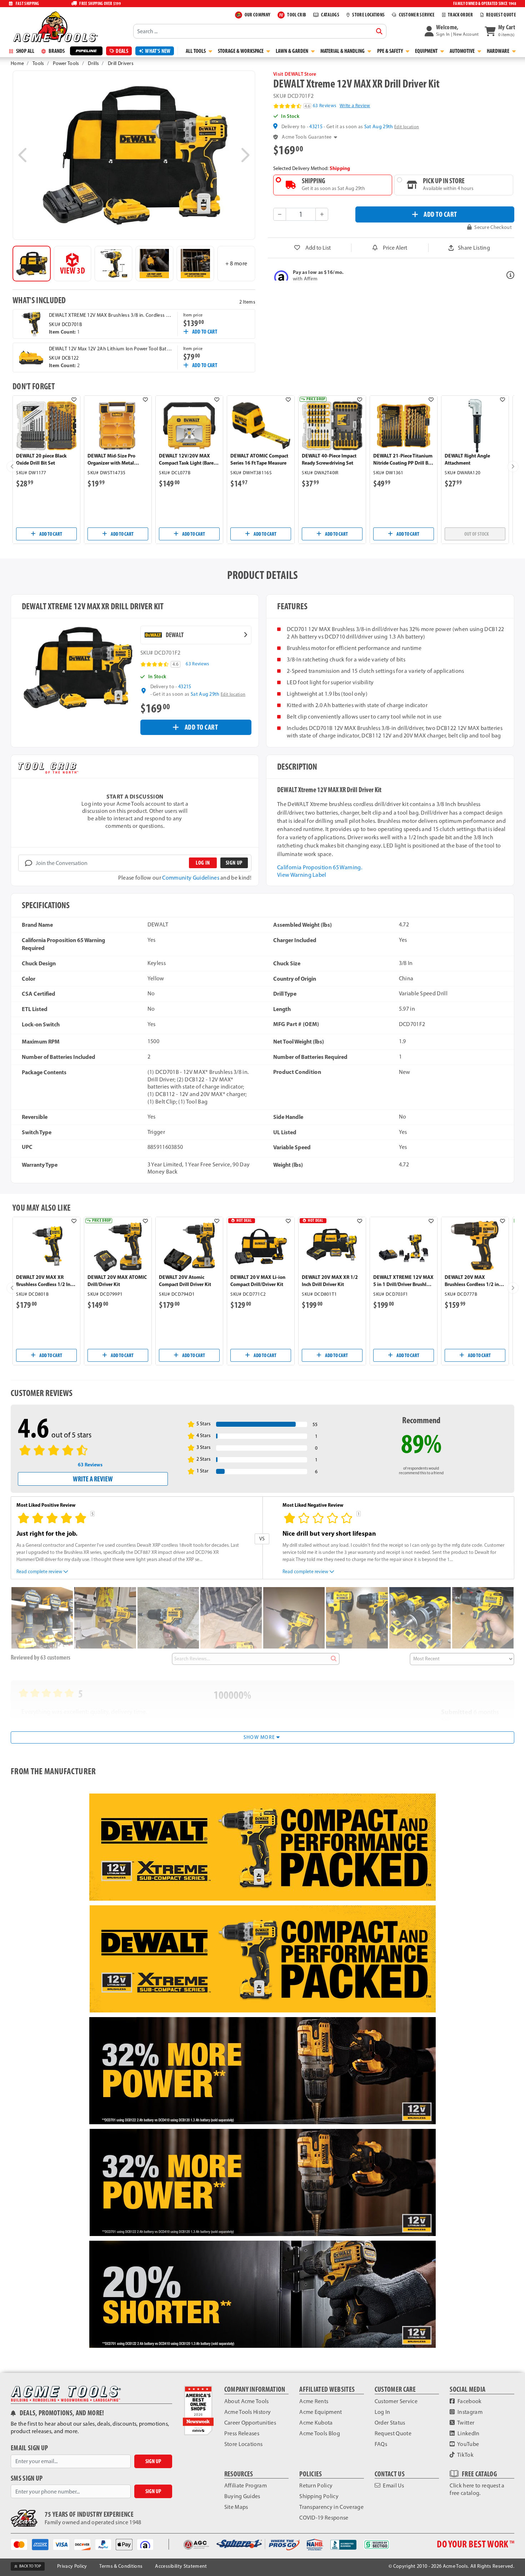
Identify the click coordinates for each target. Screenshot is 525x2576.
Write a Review (355, 106)
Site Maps (236, 2507)
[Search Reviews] (333, 1659)
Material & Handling (343, 51)
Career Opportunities (250, 2423)
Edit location (407, 127)
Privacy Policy (72, 2566)
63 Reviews (324, 106)
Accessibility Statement (181, 2566)
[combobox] (260, 31)
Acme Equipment (321, 2412)
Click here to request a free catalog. (477, 2489)
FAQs (381, 2444)
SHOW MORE (260, 1737)
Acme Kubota (316, 2423)
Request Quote (393, 2433)
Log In (382, 2412)
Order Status (390, 2423)
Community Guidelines (191, 878)
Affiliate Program (246, 2485)
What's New (158, 51)
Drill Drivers (121, 63)
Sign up (234, 863)
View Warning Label (302, 875)
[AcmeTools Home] (55, 26)
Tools (38, 63)
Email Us (393, 2485)
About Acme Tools (247, 2401)
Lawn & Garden (292, 51)
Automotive (463, 51)
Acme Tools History (248, 2412)
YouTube (468, 2444)
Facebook (469, 2401)
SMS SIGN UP (27, 2478)
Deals (122, 51)
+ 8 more (236, 263)
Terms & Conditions (121, 2566)
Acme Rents (314, 2401)
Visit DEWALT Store (295, 74)
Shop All (25, 51)
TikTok (465, 2455)
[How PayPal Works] (106, 2544)
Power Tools (66, 63)
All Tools (196, 51)
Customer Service (396, 2401)
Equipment (427, 51)
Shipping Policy (319, 2496)
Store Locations (244, 2444)
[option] (32, 264)
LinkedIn (468, 2433)
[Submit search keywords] (379, 31)
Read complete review (39, 1571)
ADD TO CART (440, 214)
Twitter (466, 2423)
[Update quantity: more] (322, 214)
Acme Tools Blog (320, 2433)
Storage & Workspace (241, 51)
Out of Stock (477, 534)
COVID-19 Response (324, 2518)
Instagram (469, 2412)
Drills (93, 63)
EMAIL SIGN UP (29, 2448)
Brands (56, 51)
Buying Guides (242, 2496)
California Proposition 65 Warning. (320, 867)
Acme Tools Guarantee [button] (307, 137)
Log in (203, 863)
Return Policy (316, 2485)
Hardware (499, 51)
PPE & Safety (391, 51)
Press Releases (242, 2433)
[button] (452, 31)
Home (17, 63)
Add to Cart (205, 332)
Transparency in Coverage (331, 2507)
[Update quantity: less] (280, 214)
